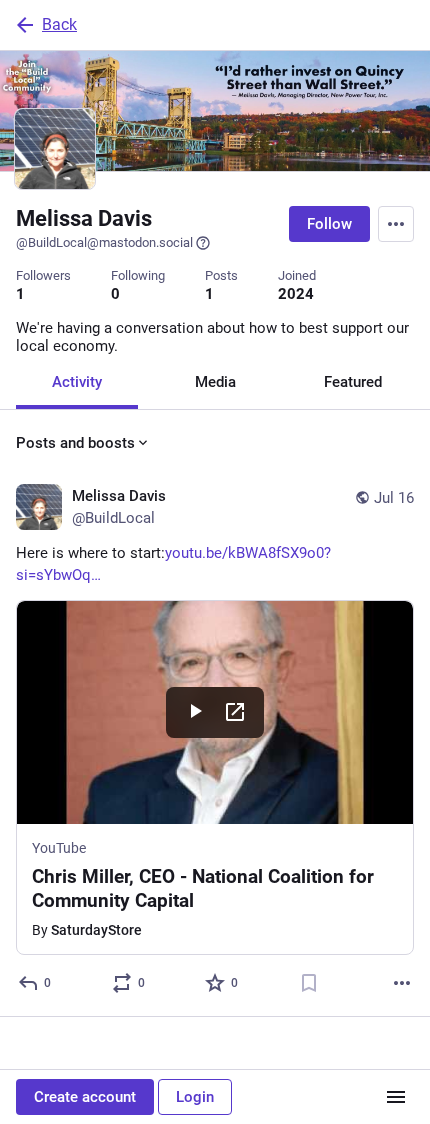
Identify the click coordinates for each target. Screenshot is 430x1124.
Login (195, 1097)
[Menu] (396, 224)
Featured (353, 382)
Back (59, 24)
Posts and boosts (75, 443)
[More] (402, 983)
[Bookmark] (309, 983)
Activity (77, 382)
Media (215, 382)
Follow (329, 224)
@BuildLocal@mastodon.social (104, 242)
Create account (85, 1097)
